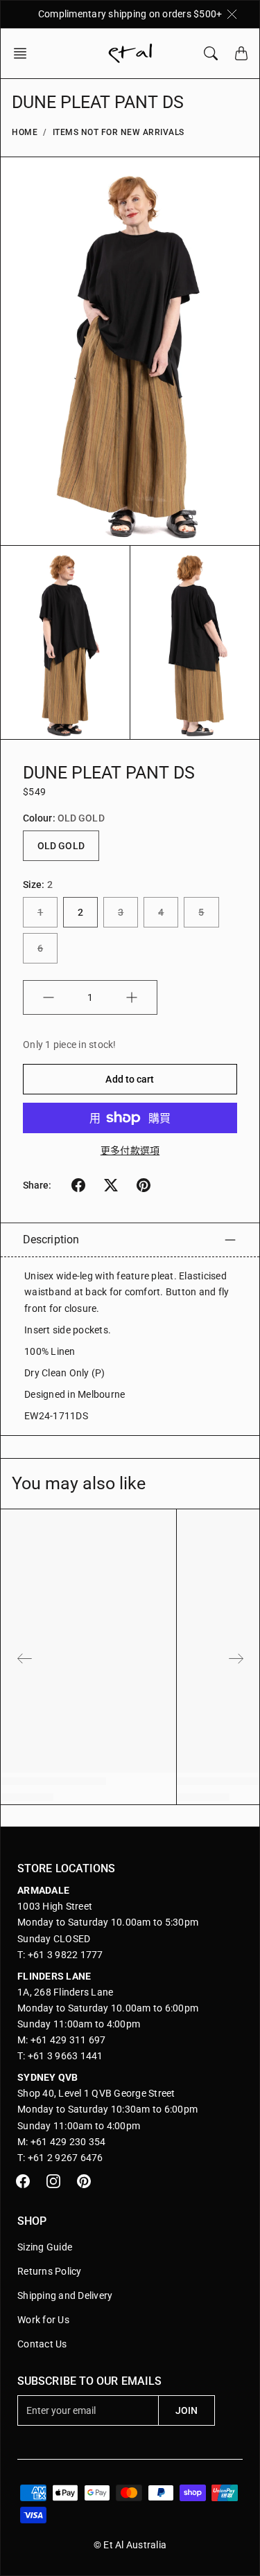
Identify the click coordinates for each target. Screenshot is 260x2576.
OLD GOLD (61, 846)
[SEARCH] (211, 53)
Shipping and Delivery (65, 2295)
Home (25, 132)
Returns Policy (50, 2271)
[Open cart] (241, 53)
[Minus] (49, 997)
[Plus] (132, 997)
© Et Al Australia (130, 2545)
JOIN (187, 2410)
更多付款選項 (130, 1151)
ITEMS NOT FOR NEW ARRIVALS (119, 132)
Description (51, 1240)
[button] (24, 53)
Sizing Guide (45, 2247)
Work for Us (43, 2320)
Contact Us (42, 2344)
